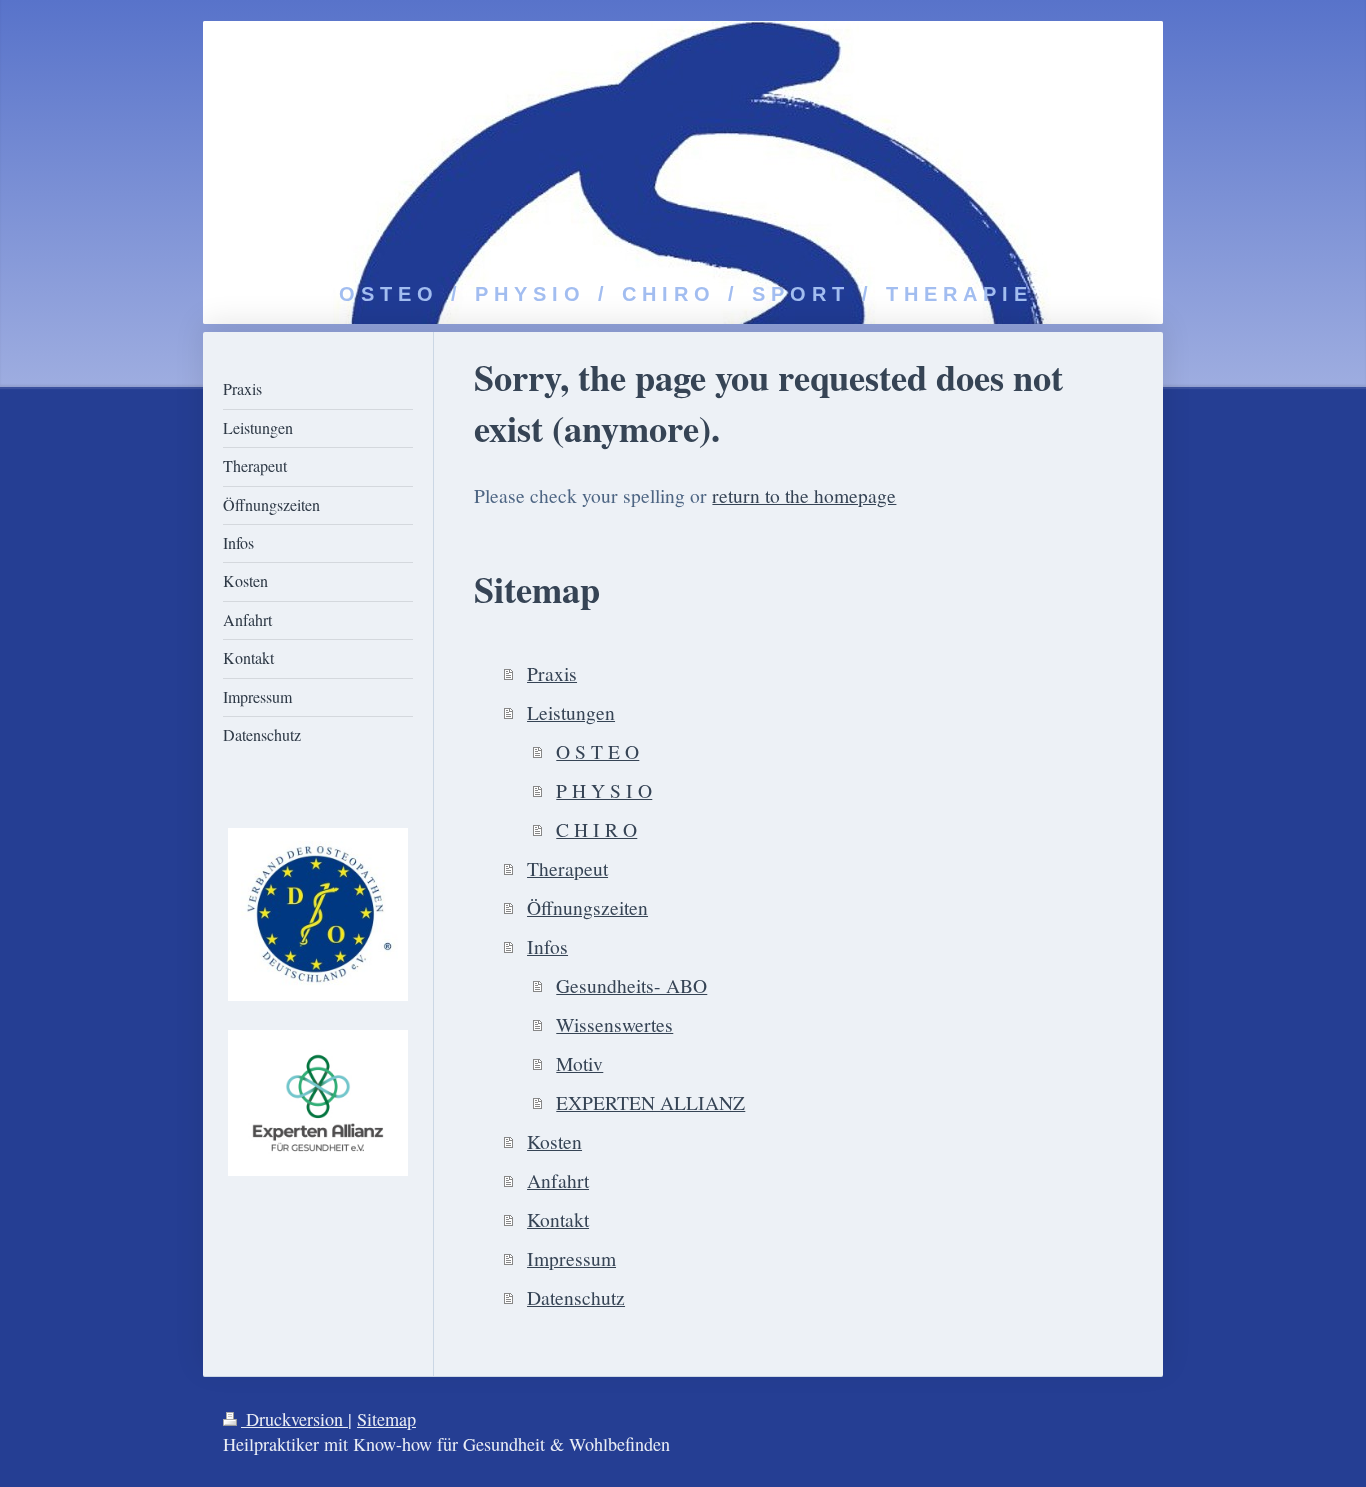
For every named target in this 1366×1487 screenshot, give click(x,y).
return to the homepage (804, 495)
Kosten (554, 1141)
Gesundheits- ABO (631, 985)
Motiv (579, 1063)
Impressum (571, 1258)
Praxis (552, 673)
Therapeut (567, 868)
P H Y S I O (604, 790)
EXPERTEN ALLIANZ (650, 1102)
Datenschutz (576, 1297)
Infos (547, 946)
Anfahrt (558, 1180)
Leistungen (571, 712)
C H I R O (596, 829)
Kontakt (558, 1219)
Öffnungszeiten (587, 907)
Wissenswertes (614, 1024)
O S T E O (597, 751)
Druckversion (294, 1419)
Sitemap (386, 1419)
